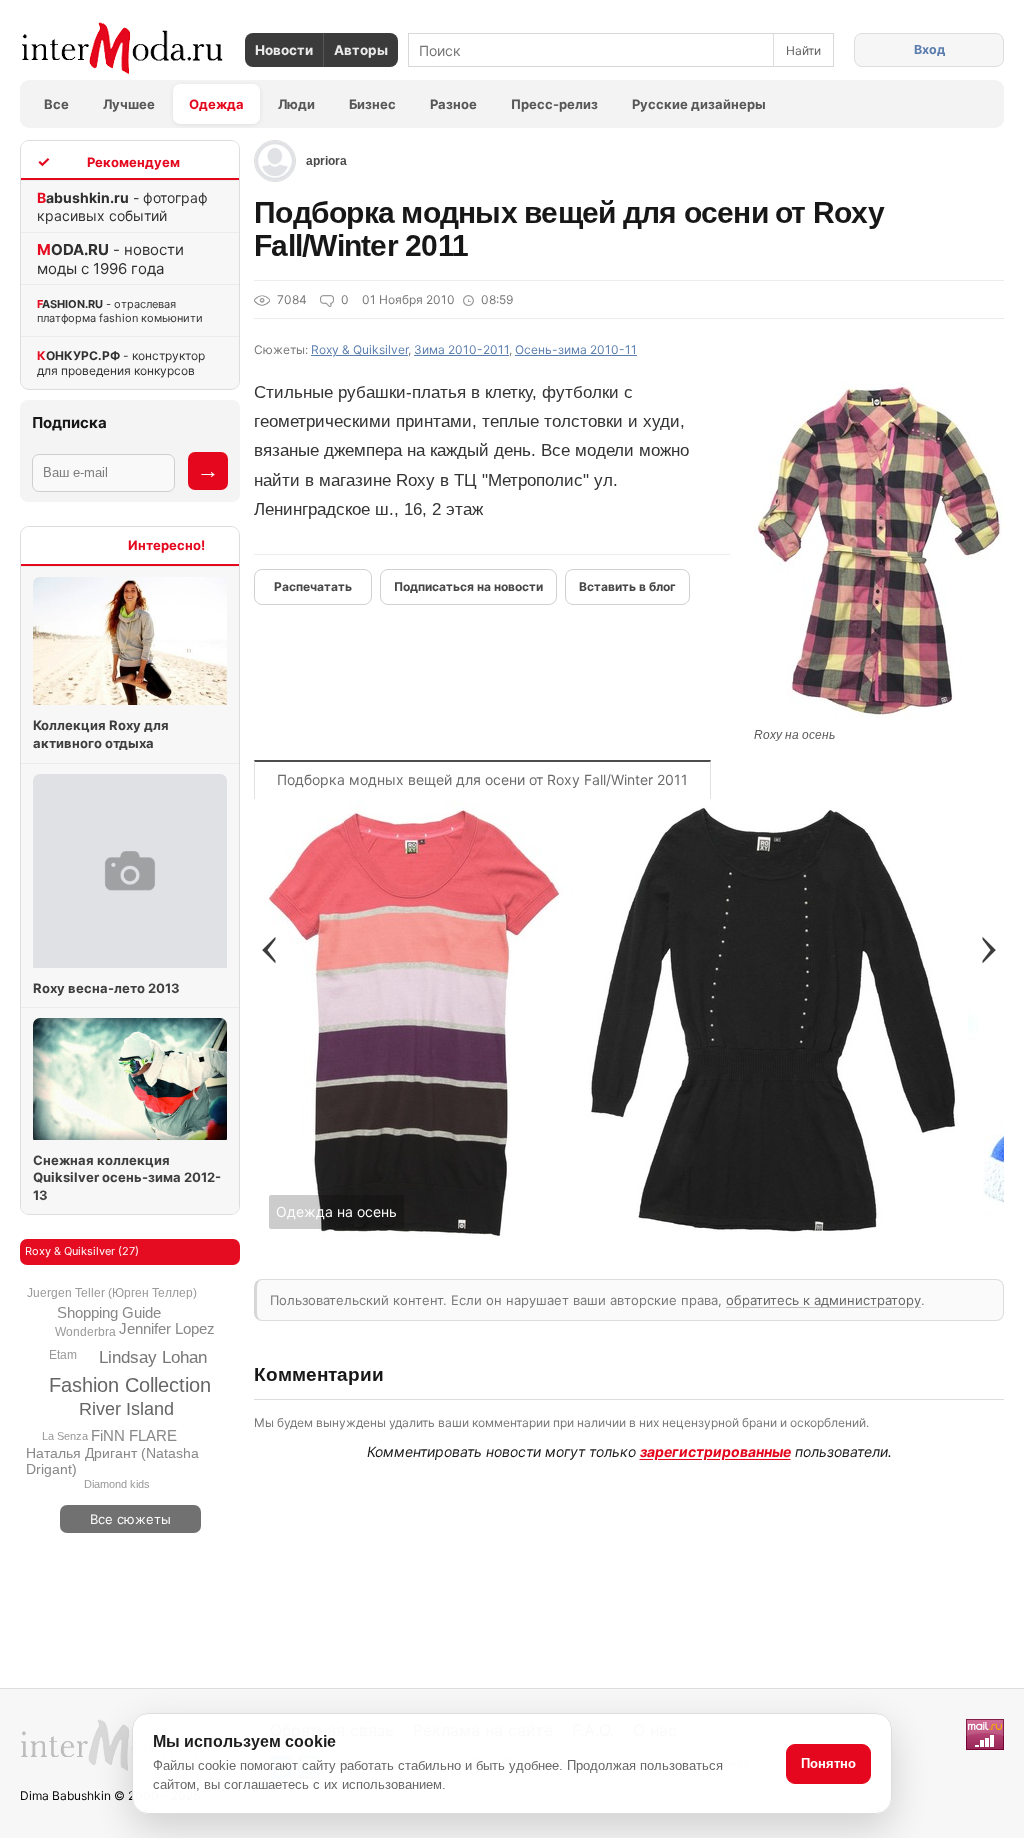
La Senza (65, 1436)
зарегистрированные (715, 1451)
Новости (284, 50)
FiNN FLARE (134, 1435)
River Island (126, 1409)
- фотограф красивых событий (122, 206)
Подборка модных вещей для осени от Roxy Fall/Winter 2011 (482, 779)
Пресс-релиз (554, 104)
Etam (63, 1355)
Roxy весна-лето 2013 (106, 988)
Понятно (828, 1763)
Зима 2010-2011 (461, 349)
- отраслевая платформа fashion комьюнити (120, 311)
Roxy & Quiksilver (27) (82, 1251)
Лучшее (129, 104)
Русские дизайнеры (699, 104)
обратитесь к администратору (823, 1300)
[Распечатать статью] (313, 587)
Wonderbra (85, 1332)
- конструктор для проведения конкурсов (121, 363)
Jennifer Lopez (167, 1328)
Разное (453, 104)
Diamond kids (117, 1484)
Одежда (216, 104)
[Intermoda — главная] (122, 48)
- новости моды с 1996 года (110, 259)
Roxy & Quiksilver (359, 349)
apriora (326, 161)
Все (56, 104)
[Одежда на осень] (414, 1243)
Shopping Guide (109, 1312)
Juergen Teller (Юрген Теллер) (112, 1293)
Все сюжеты (130, 1519)
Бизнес (372, 104)
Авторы (361, 50)
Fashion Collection (130, 1385)
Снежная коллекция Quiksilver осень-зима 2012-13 (127, 1177)
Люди (296, 104)
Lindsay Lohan (153, 1357)
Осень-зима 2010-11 (576, 349)
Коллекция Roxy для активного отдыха (101, 734)
